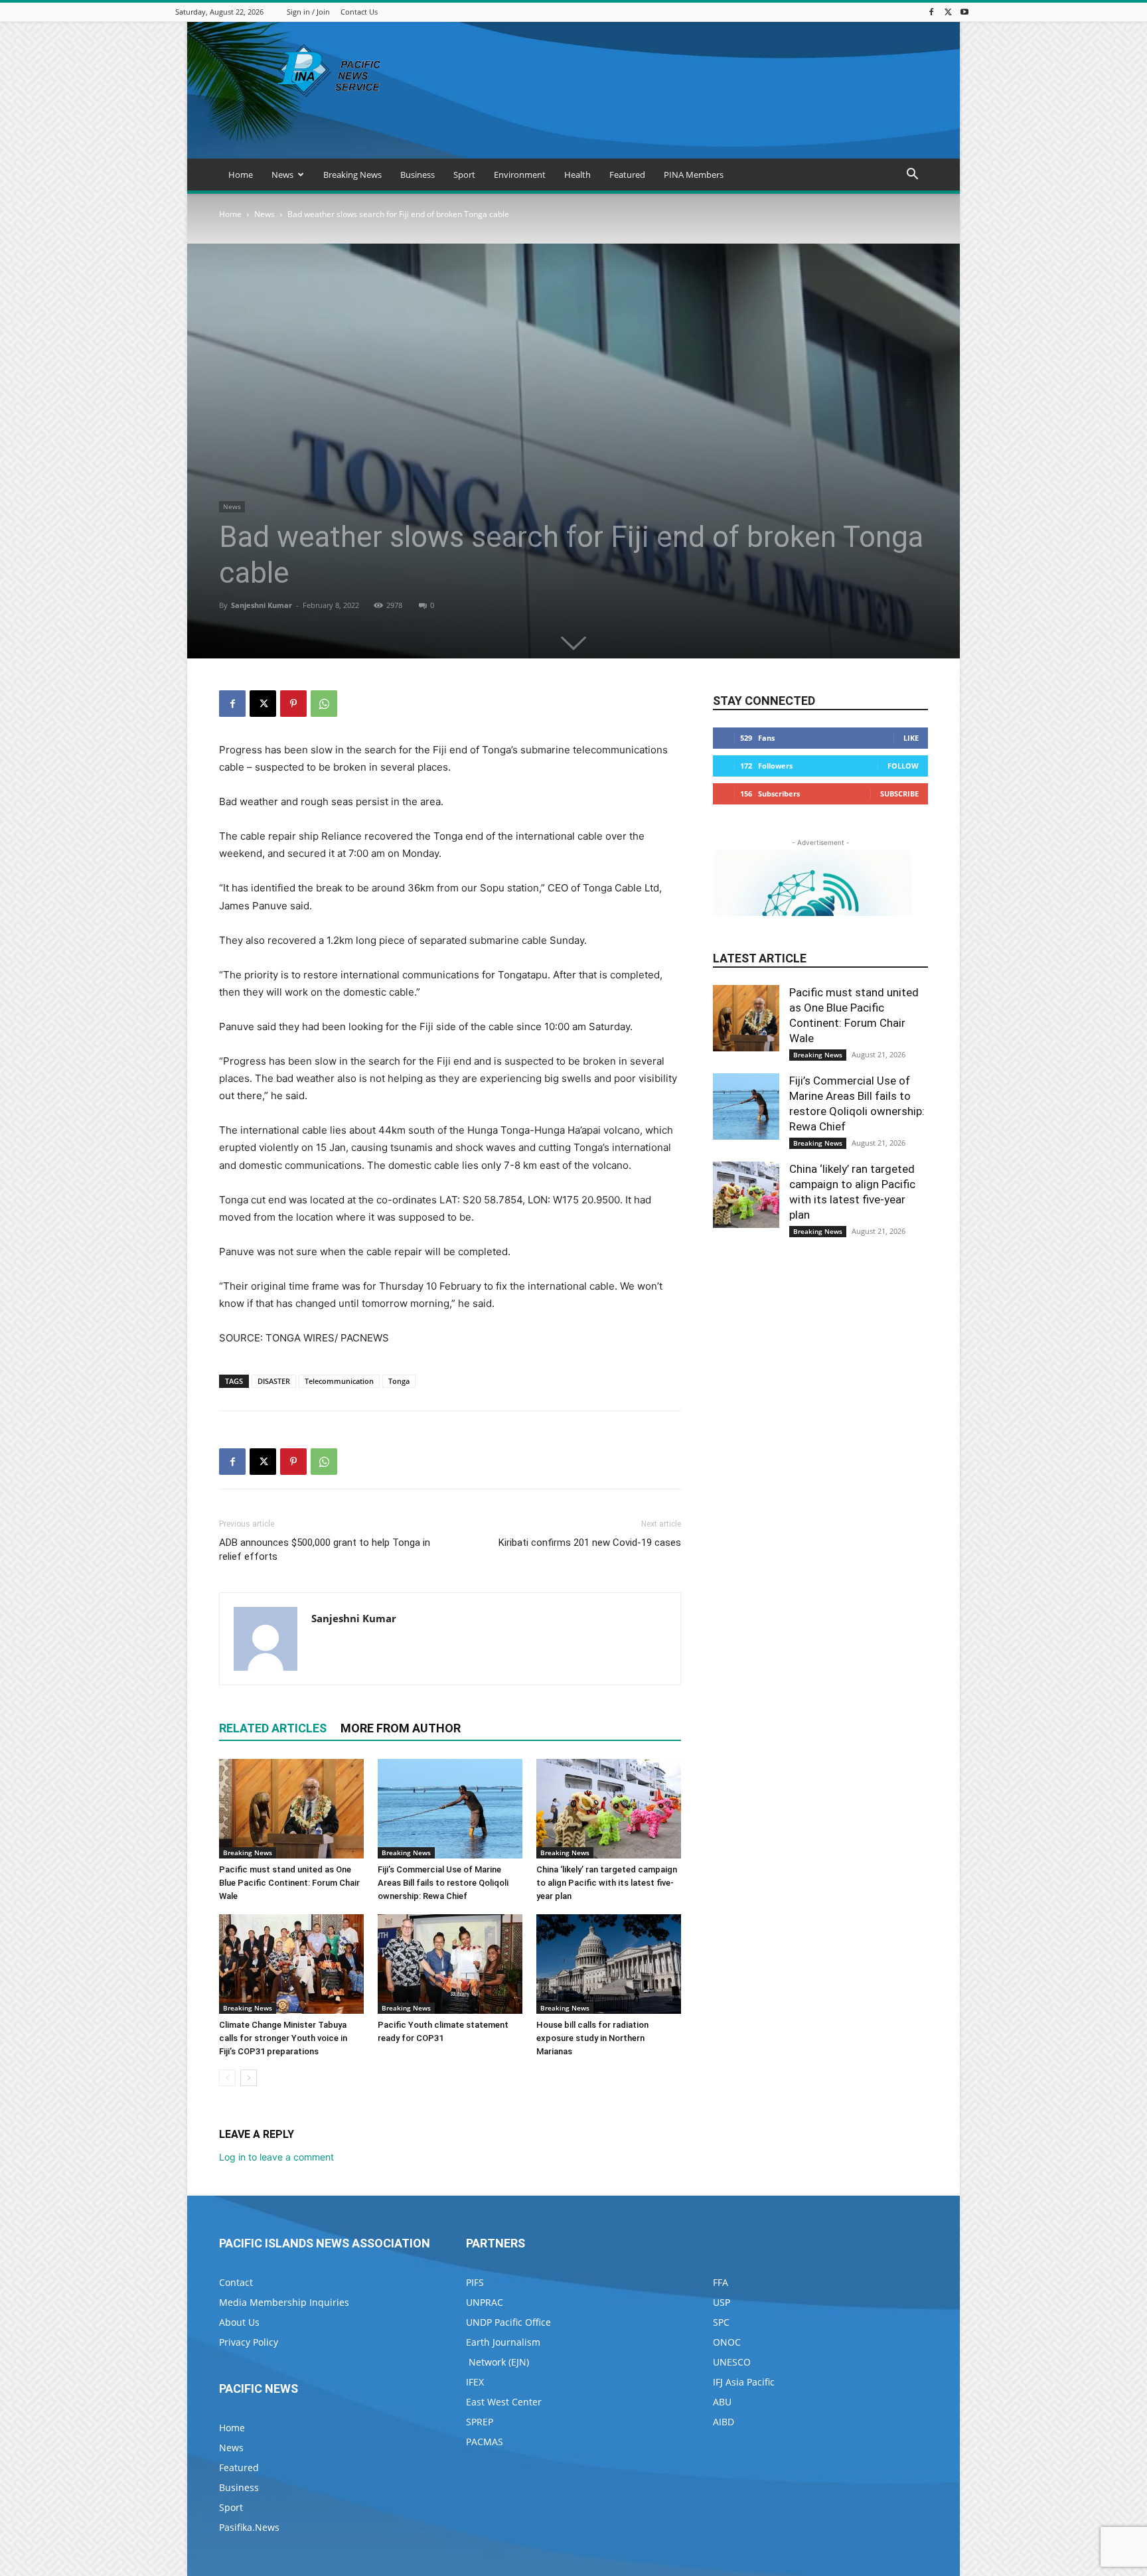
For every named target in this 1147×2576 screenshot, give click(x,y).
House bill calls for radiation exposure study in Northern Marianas (592, 2038)
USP (722, 2302)
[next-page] (249, 2078)
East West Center (504, 2402)
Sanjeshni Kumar (262, 605)
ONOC (727, 2342)
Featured (627, 175)
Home (241, 175)
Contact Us (359, 12)
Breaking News (352, 175)
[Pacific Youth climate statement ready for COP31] (450, 1964)
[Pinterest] (293, 704)
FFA (721, 2282)
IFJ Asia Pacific (744, 2382)
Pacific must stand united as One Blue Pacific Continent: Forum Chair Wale (289, 1883)
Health (577, 175)
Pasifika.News (249, 2527)
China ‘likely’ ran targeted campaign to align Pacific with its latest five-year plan (607, 1883)
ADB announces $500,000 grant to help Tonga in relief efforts (325, 1550)
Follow (903, 766)
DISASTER (274, 1381)
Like (911, 738)
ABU (722, 2402)
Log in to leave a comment (276, 2157)
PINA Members (694, 175)
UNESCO (732, 2362)
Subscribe (899, 794)
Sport (464, 175)
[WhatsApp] (324, 704)
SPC (721, 2322)
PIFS (475, 2282)
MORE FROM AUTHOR (401, 1728)
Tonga (399, 1381)
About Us (239, 2322)
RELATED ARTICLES (273, 1728)
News (282, 175)
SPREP (480, 2422)
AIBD (724, 2422)
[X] (948, 12)
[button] (912, 176)
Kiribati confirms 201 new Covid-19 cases (590, 1543)
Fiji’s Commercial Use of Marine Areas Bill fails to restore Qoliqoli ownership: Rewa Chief (443, 1883)
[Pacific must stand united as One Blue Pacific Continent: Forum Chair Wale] (291, 1809)
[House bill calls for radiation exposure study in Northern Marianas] (609, 1964)
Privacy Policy (249, 2342)
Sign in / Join (308, 12)
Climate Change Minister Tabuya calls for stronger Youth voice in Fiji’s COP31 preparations (283, 2038)
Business (418, 175)
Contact (236, 2282)
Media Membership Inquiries (284, 2302)
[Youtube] (964, 12)
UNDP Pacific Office (508, 2322)
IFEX (475, 2382)
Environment (520, 175)
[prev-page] (227, 2078)
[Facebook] (931, 12)
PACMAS (485, 2442)
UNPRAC (485, 2302)
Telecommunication (339, 1381)
